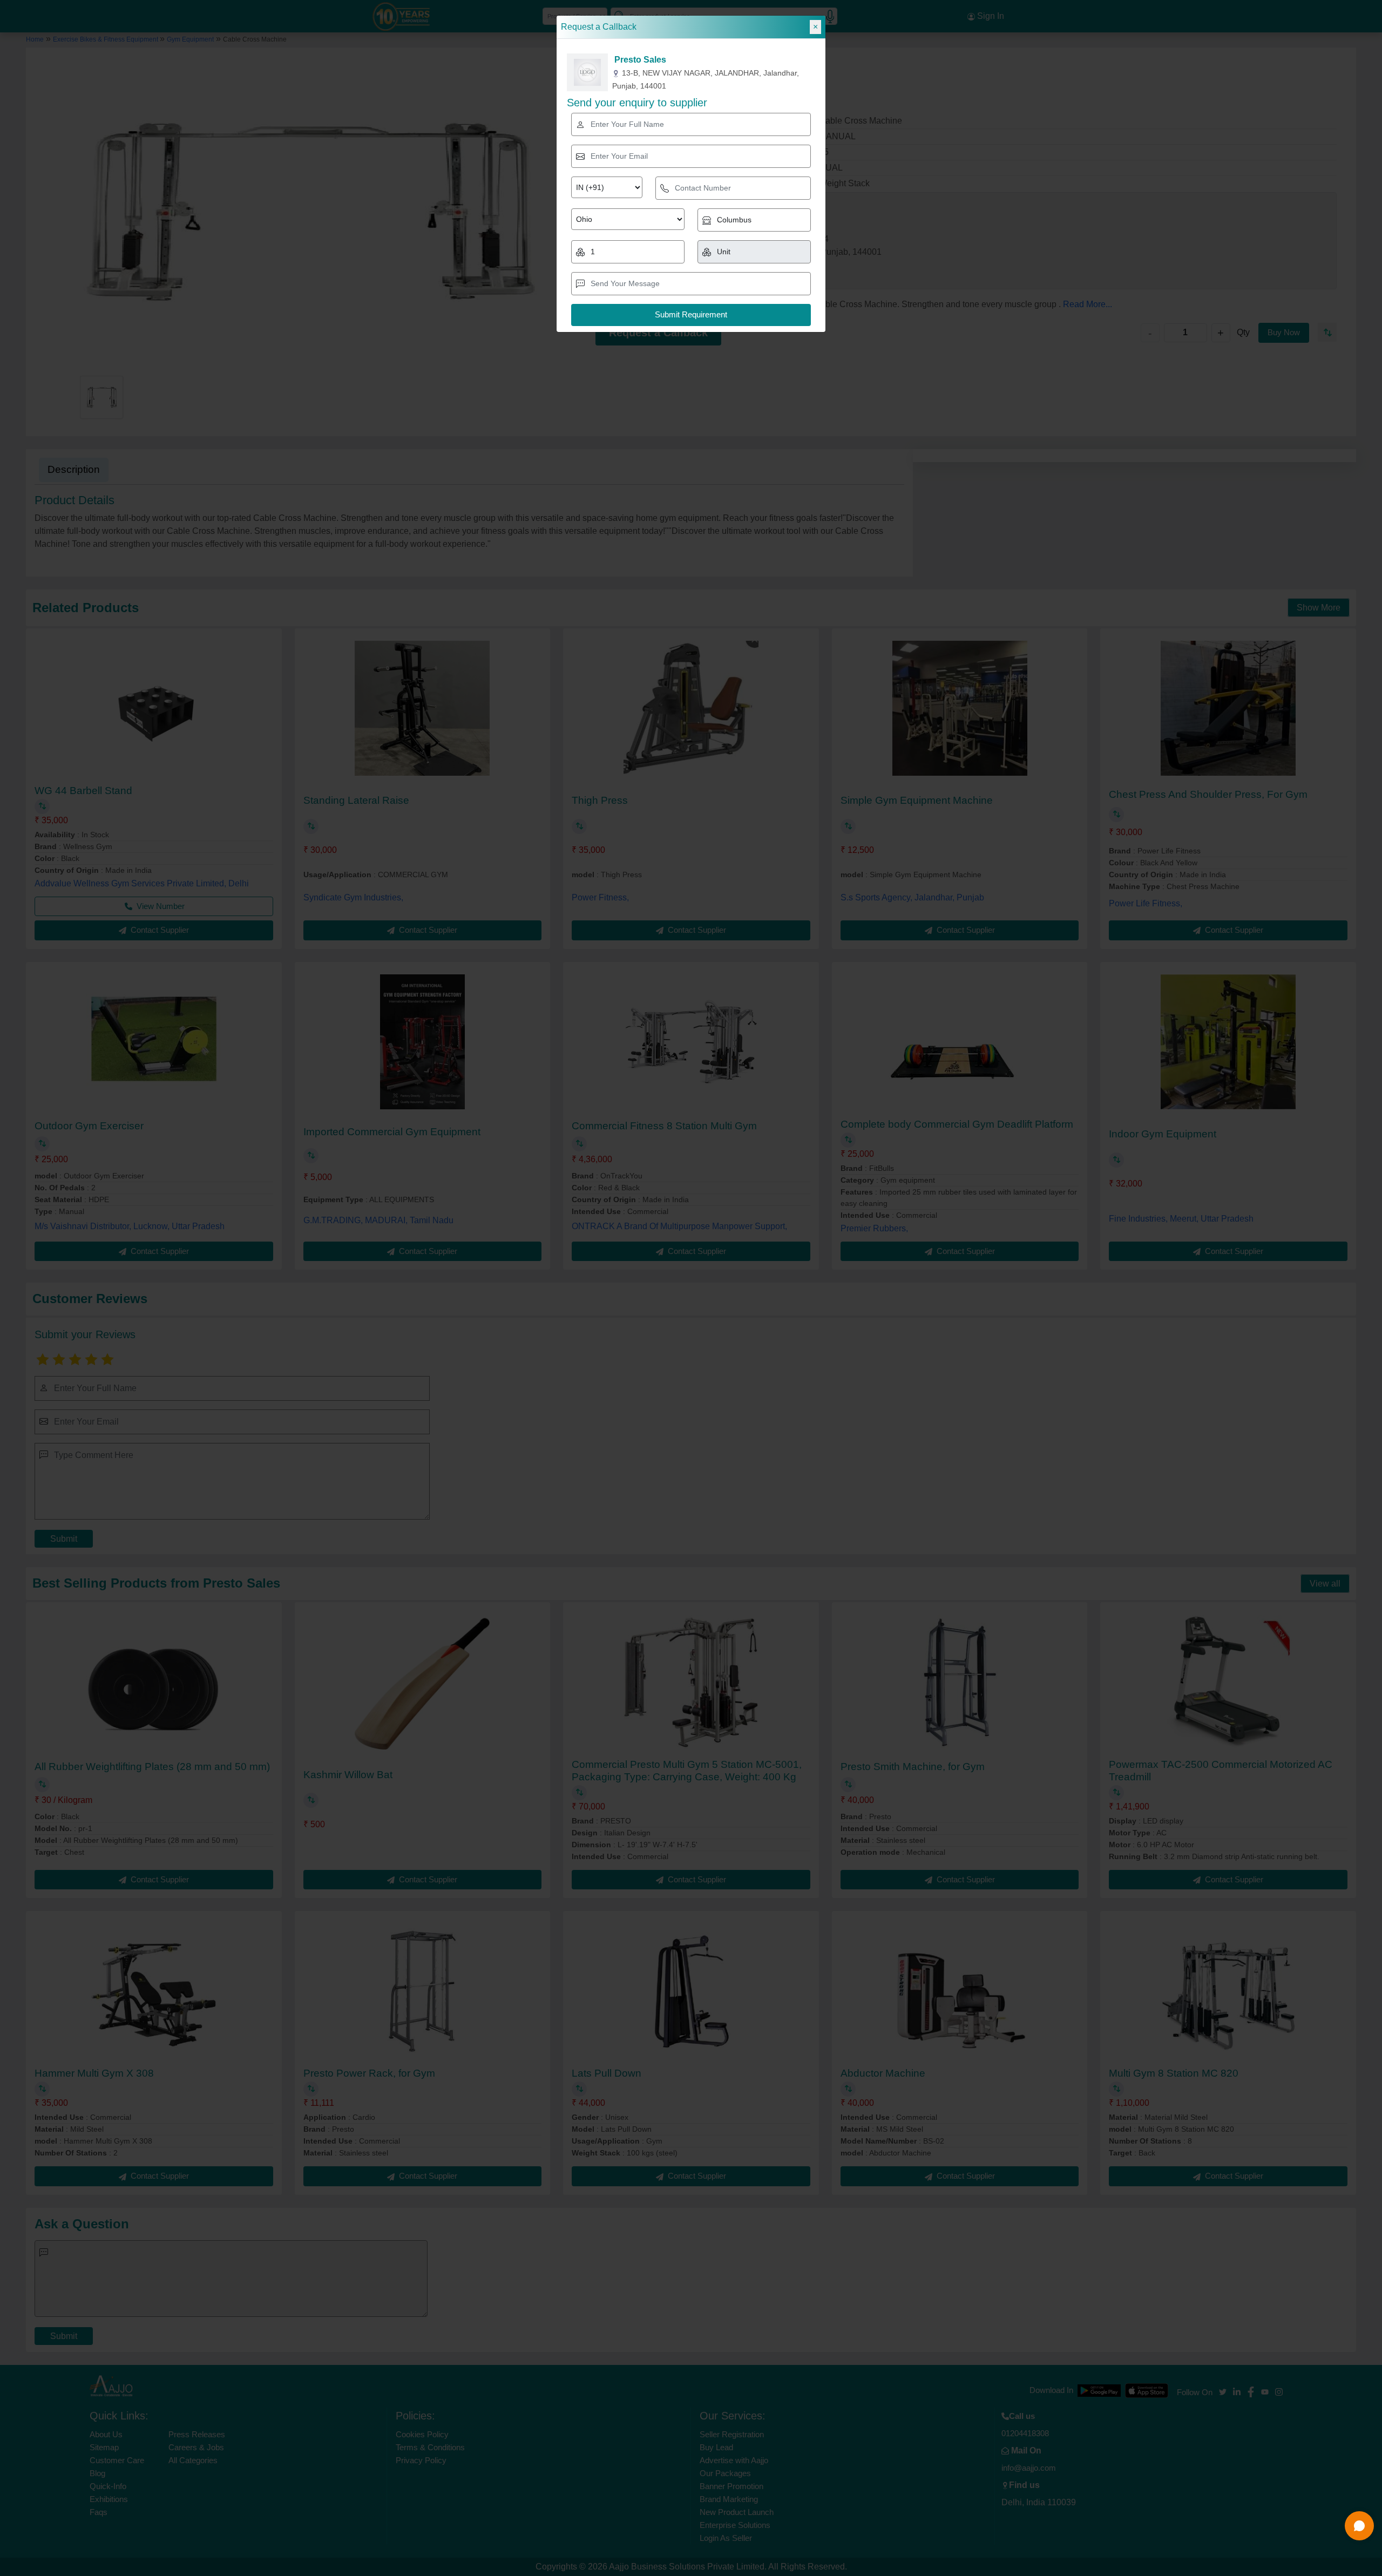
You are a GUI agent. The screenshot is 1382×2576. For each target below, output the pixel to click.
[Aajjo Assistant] (1359, 2526)
